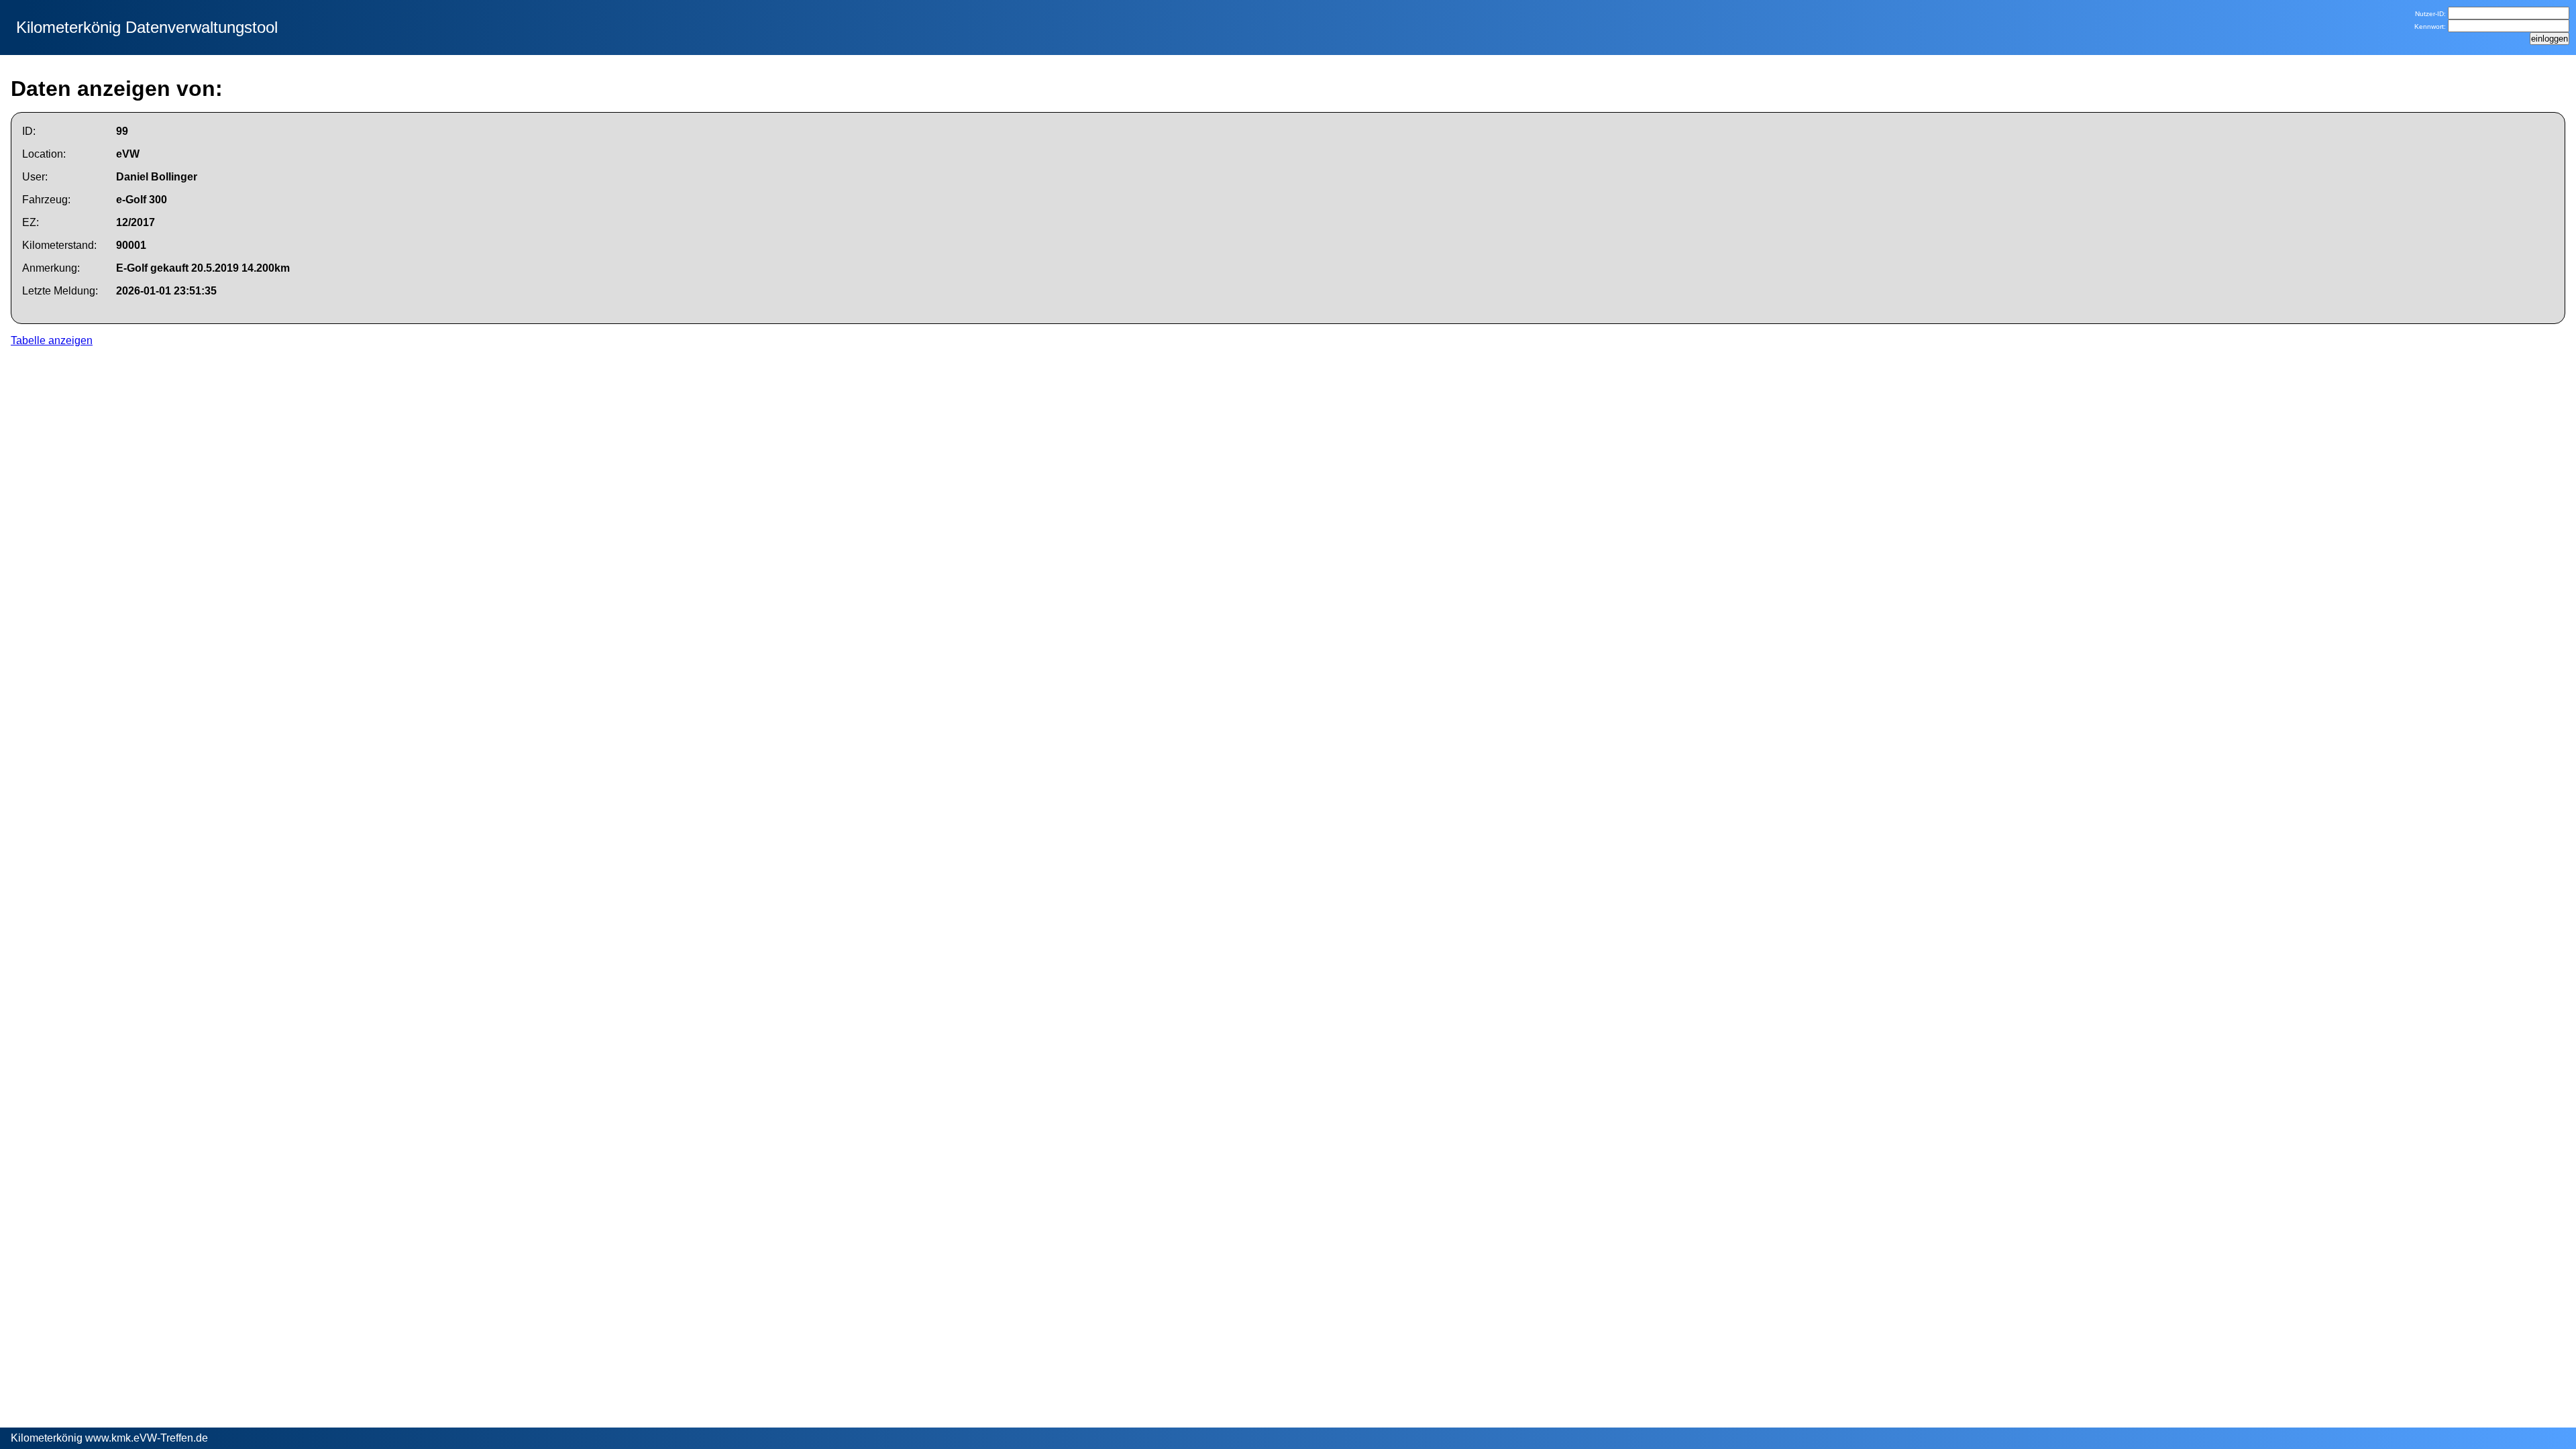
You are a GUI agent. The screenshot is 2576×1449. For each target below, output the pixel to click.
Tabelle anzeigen (52, 340)
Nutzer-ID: (2431, 14)
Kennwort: (2431, 26)
